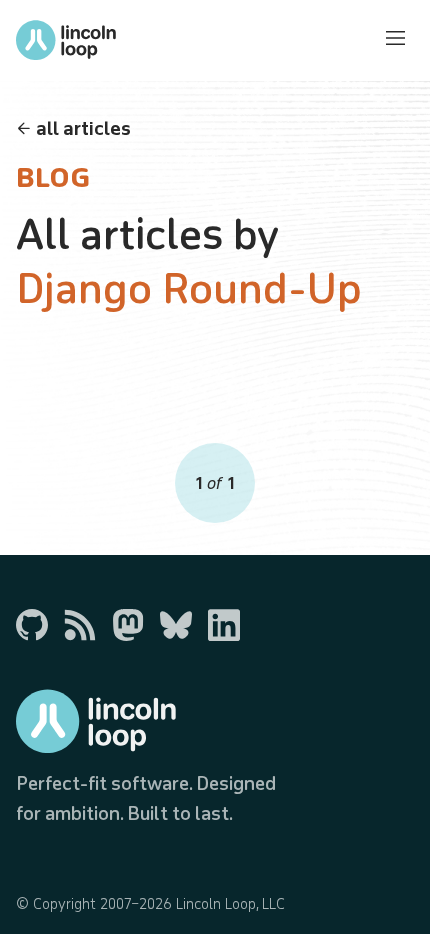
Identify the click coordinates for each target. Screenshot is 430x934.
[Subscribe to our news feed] (80, 625)
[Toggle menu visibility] (396, 40)
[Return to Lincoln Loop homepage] (66, 40)
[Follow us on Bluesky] (176, 625)
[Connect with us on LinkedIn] (224, 625)
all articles (83, 128)
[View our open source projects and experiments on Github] (32, 625)
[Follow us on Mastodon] (128, 625)
